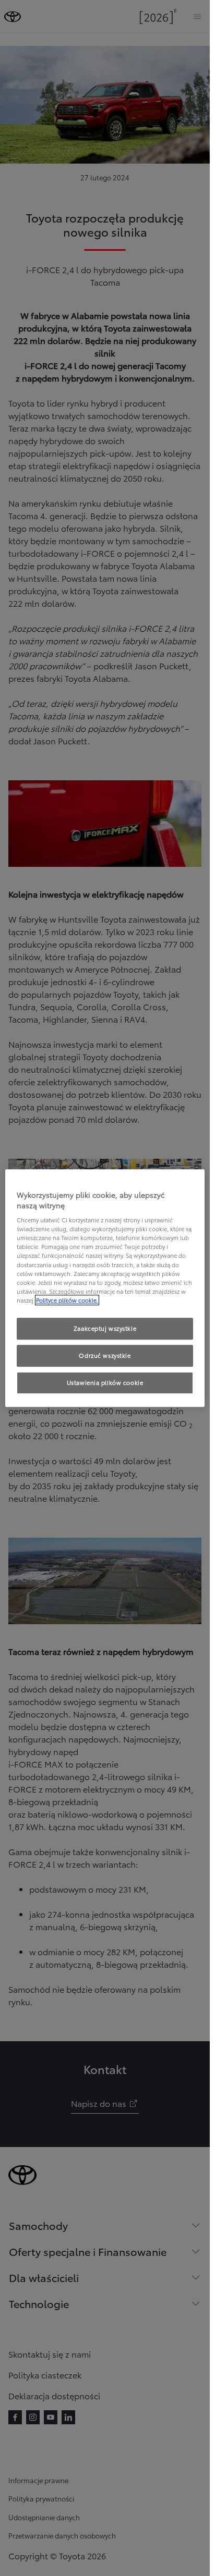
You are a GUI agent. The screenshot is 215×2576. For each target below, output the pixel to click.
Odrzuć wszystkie (105, 1355)
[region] (105, 1288)
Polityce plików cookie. (67, 1300)
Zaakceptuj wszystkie (105, 1328)
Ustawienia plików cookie (105, 1382)
